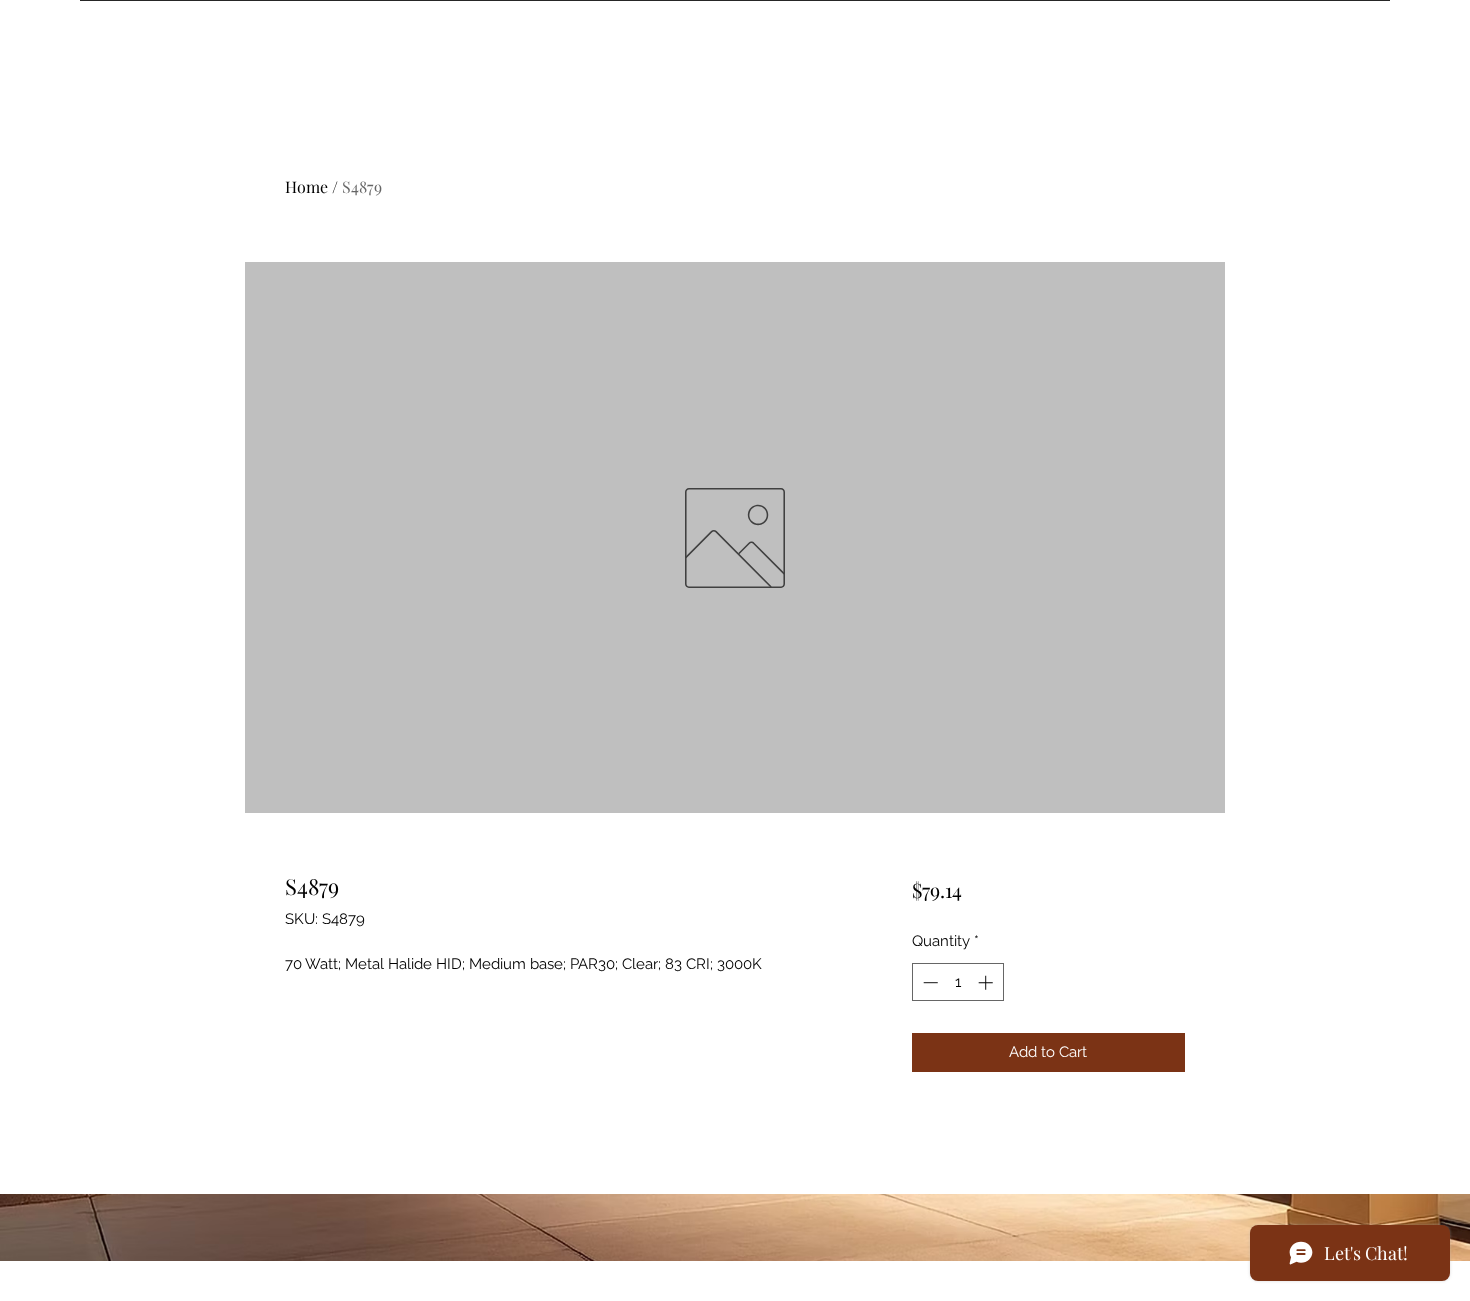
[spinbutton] (957, 982)
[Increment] (987, 982)
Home (306, 186)
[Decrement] (928, 982)
